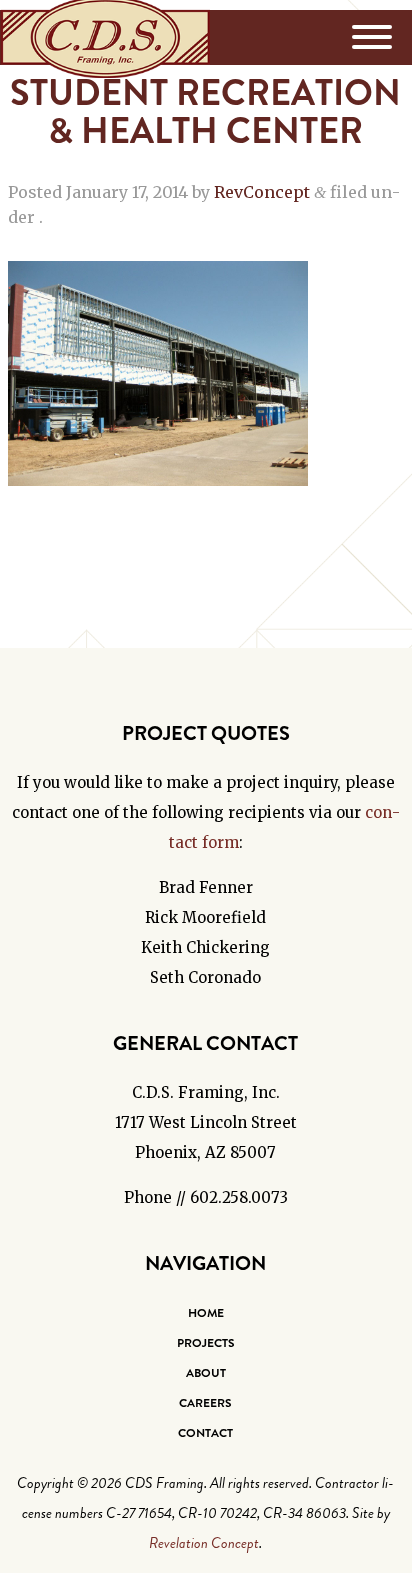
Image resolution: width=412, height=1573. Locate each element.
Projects (206, 1343)
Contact (205, 1433)
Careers (205, 1403)
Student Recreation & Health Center (205, 112)
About (206, 1373)
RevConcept (262, 192)
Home (206, 1313)
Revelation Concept (204, 1543)
